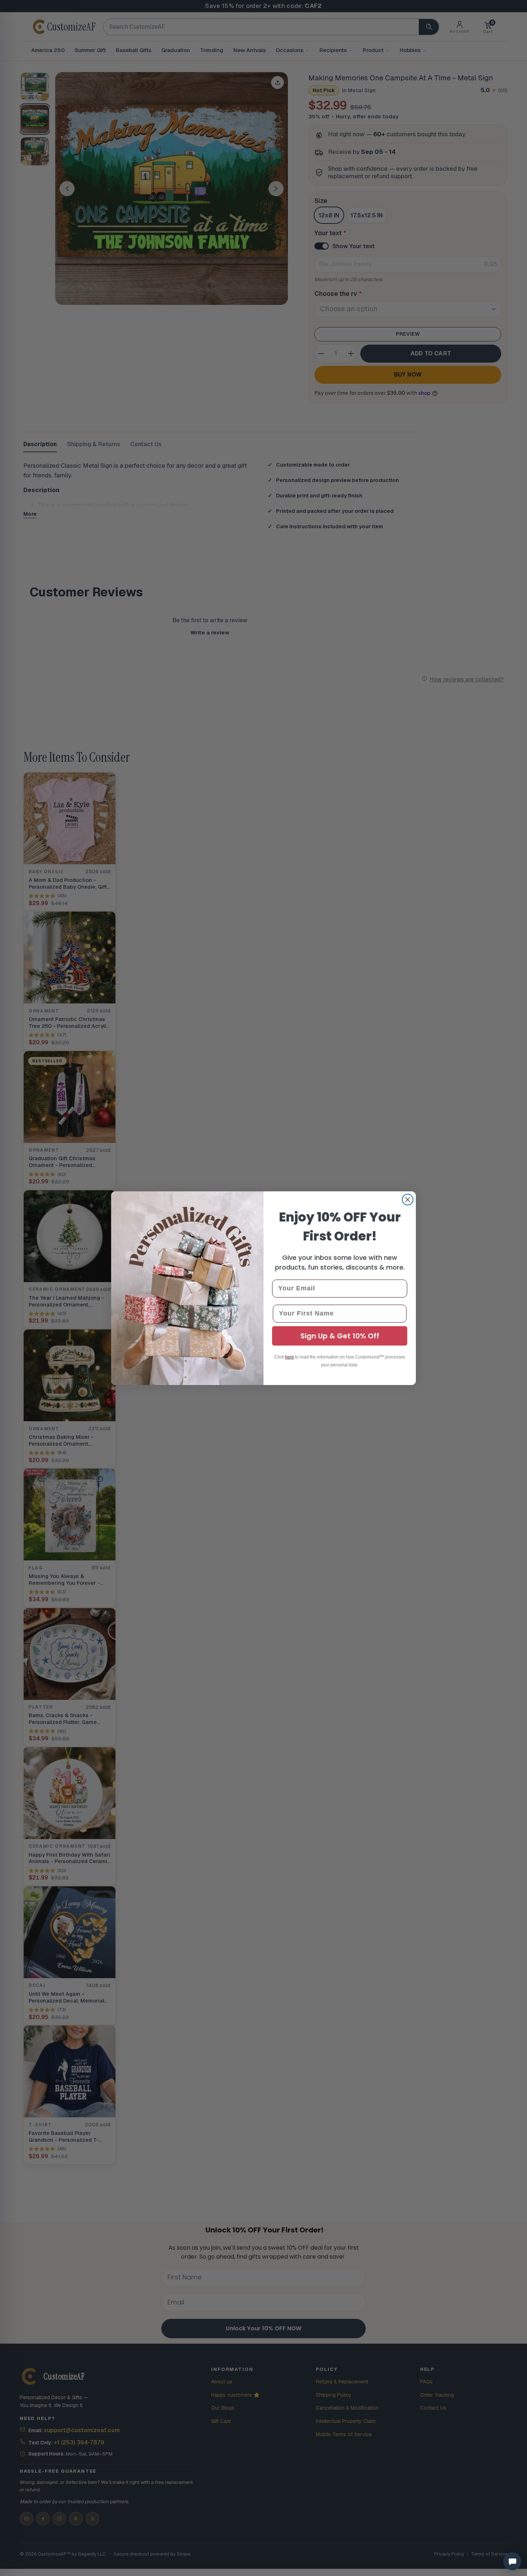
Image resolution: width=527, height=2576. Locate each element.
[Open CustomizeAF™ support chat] (512, 2561)
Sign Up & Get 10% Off (340, 1336)
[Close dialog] (408, 1200)
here (289, 1357)
